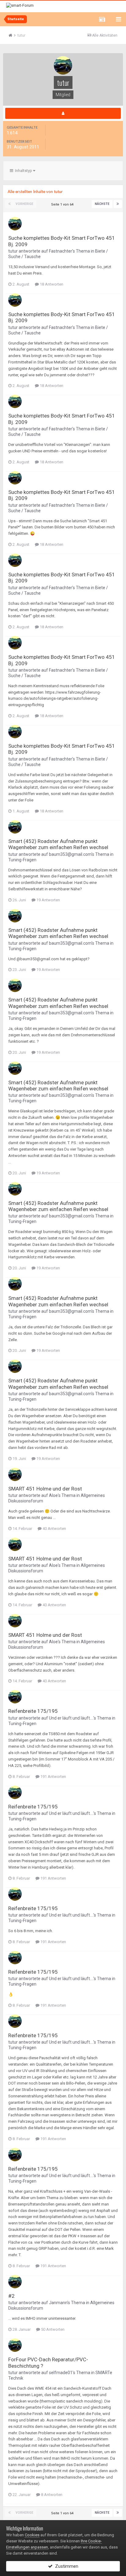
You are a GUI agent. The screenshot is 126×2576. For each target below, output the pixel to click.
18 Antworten (51, 284)
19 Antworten (48, 900)
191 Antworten (53, 1777)
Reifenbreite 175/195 (33, 1711)
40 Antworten (54, 1529)
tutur (13, 251)
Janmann (58, 2303)
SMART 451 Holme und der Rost (45, 1489)
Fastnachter (61, 251)
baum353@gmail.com (70, 854)
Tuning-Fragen (22, 860)
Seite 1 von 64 (63, 204)
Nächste (102, 204)
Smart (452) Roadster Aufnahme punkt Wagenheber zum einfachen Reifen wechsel (58, 844)
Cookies (32, 2535)
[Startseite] (13, 35)
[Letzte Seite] (118, 204)
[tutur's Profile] (63, 113)
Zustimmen (65, 2566)
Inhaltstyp (23, 171)
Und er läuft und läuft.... (71, 1718)
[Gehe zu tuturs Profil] (15, 224)
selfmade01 (61, 2373)
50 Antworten (52, 2329)
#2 (11, 2296)
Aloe (53, 1495)
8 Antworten (51, 2495)
